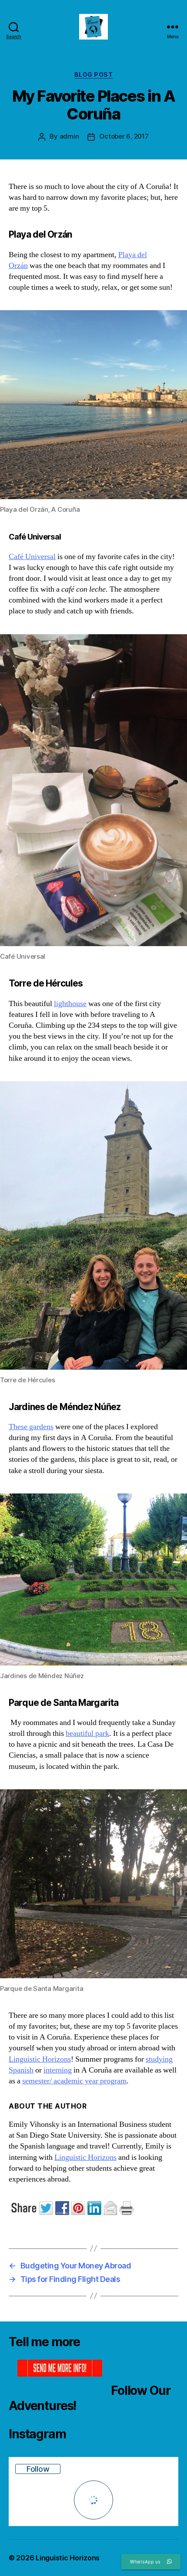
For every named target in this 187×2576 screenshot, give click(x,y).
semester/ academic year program (74, 2081)
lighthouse (70, 1004)
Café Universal (32, 557)
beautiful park (87, 1733)
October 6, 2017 (124, 136)
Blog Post (94, 74)
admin (69, 136)
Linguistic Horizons (40, 2059)
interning (58, 2070)
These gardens (31, 1427)
